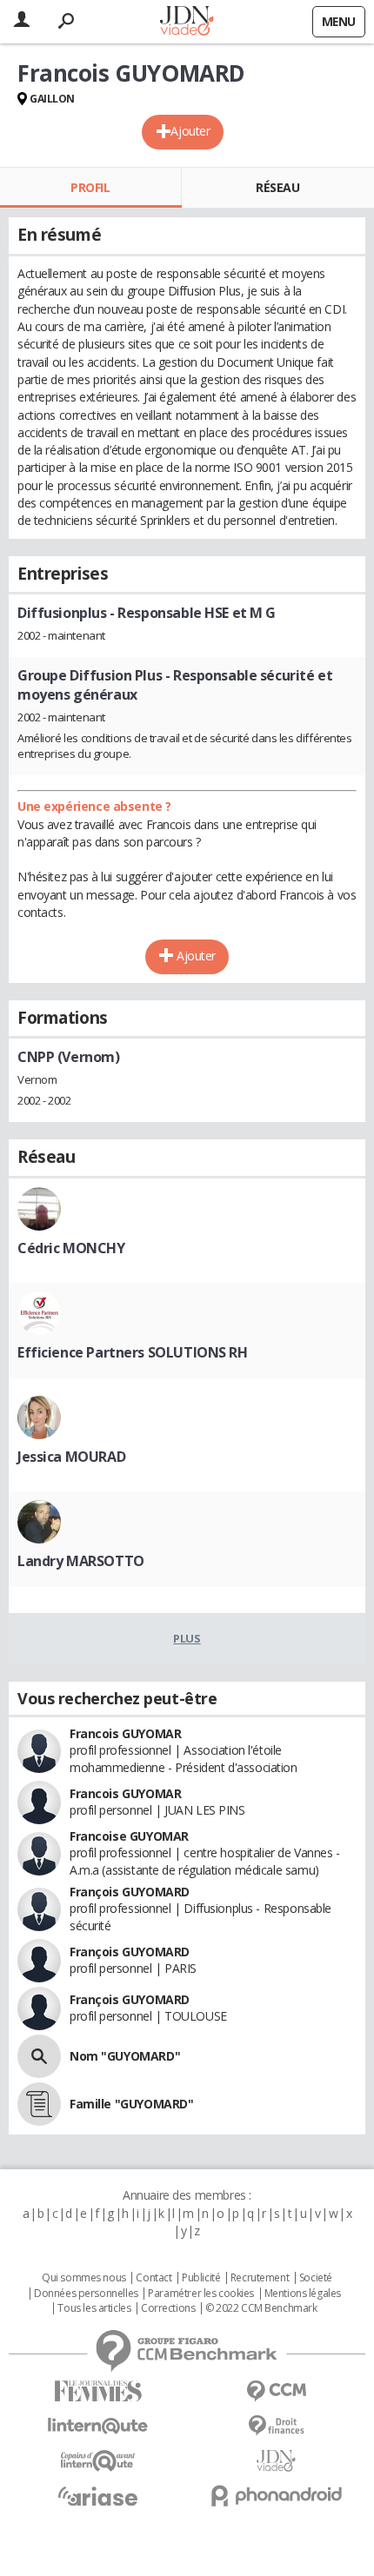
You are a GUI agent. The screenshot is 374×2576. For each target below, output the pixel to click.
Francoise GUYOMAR (129, 1836)
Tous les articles (94, 2308)
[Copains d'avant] (98, 2461)
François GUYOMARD (130, 1892)
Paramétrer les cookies (201, 2294)
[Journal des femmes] (98, 2391)
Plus (187, 1638)
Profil (90, 187)
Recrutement (260, 2278)
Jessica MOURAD (71, 1457)
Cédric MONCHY (71, 1248)
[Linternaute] (98, 2426)
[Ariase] (98, 2496)
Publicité (201, 2278)
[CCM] (276, 2391)
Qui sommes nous (84, 2278)
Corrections (168, 2308)
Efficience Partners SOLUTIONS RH (133, 1352)
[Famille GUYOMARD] (39, 2104)
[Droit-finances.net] (276, 2426)
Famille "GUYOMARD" (131, 2104)
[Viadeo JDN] (276, 2461)
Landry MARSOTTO (81, 1561)
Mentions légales (303, 2294)
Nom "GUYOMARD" (125, 2056)
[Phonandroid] (276, 2496)
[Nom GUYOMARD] (39, 2056)
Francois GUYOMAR (125, 1733)
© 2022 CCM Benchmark (261, 2308)
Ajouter (190, 131)
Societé (316, 2278)
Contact (154, 2278)
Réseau (277, 187)
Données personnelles (86, 2294)
